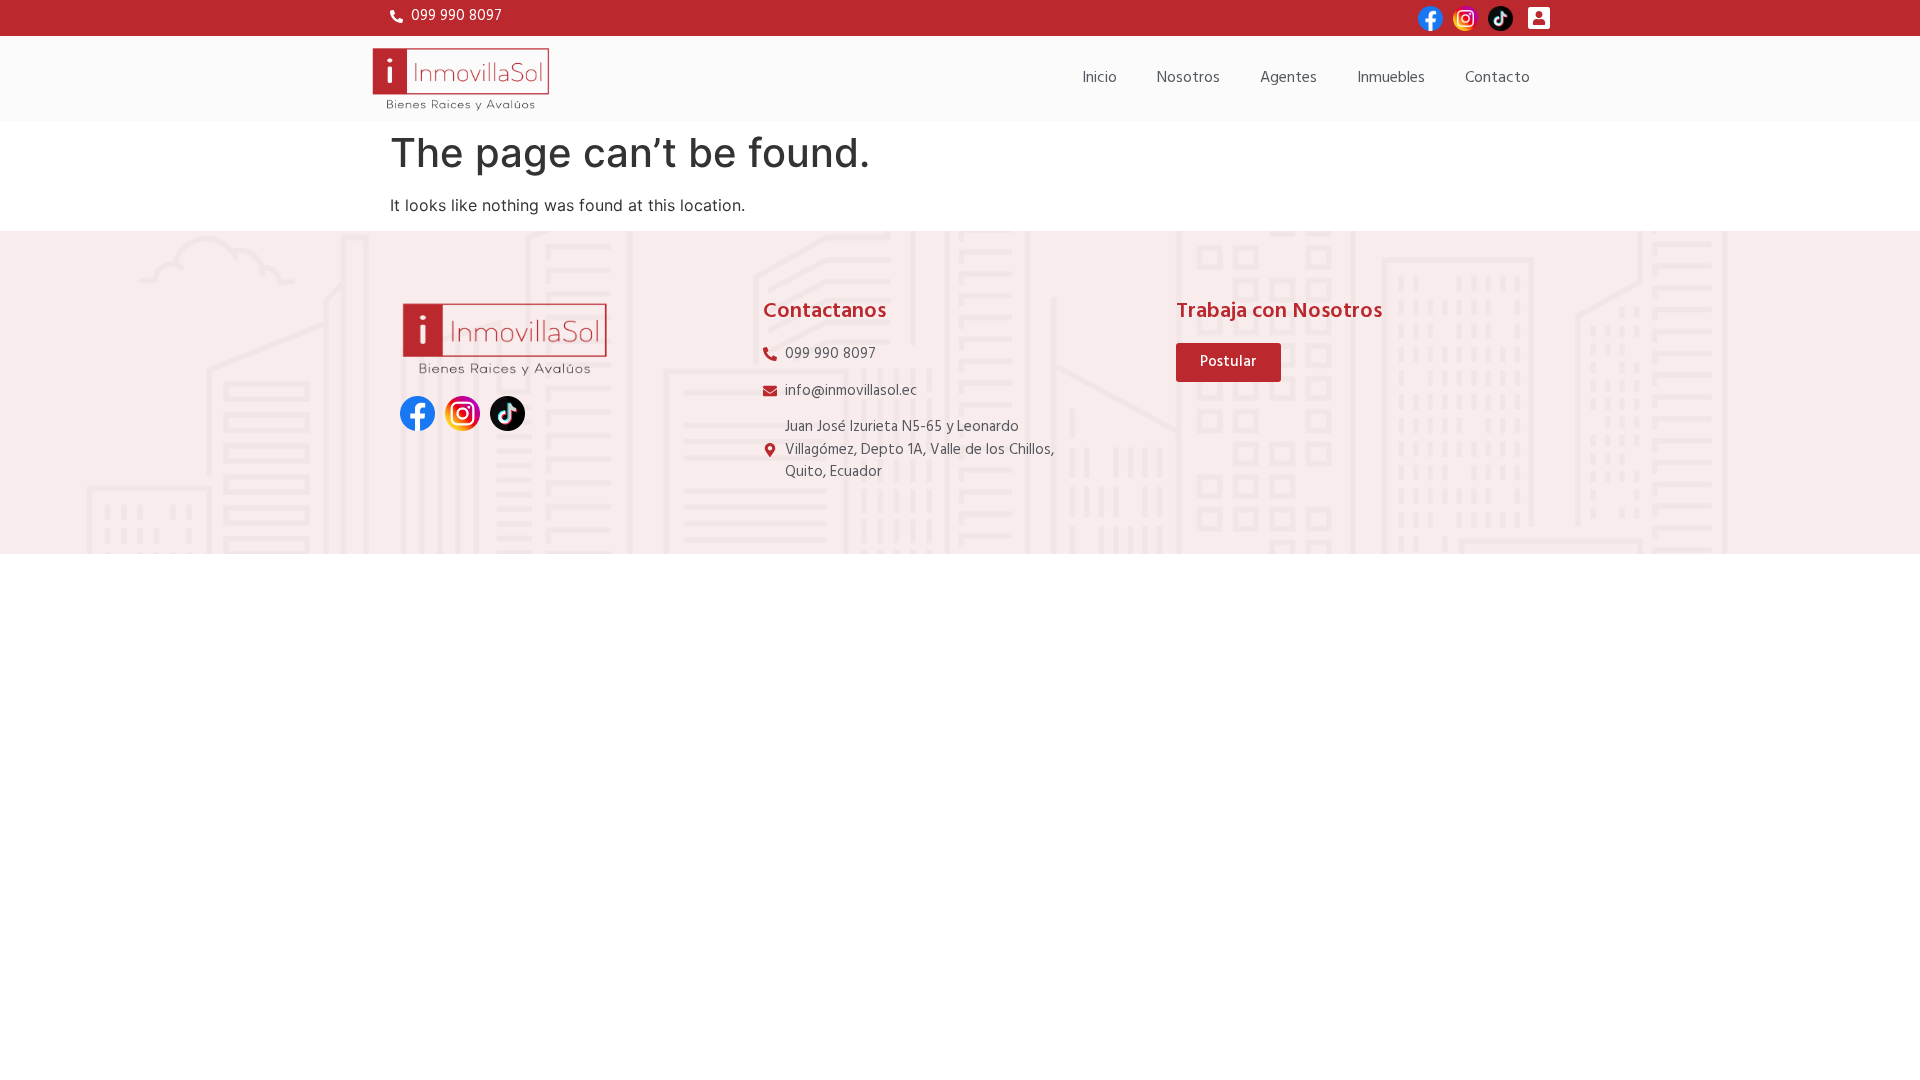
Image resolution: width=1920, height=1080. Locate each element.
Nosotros (1188, 78)
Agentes (1288, 78)
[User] (1539, 18)
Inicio (1099, 78)
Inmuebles (1391, 78)
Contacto (1497, 78)
